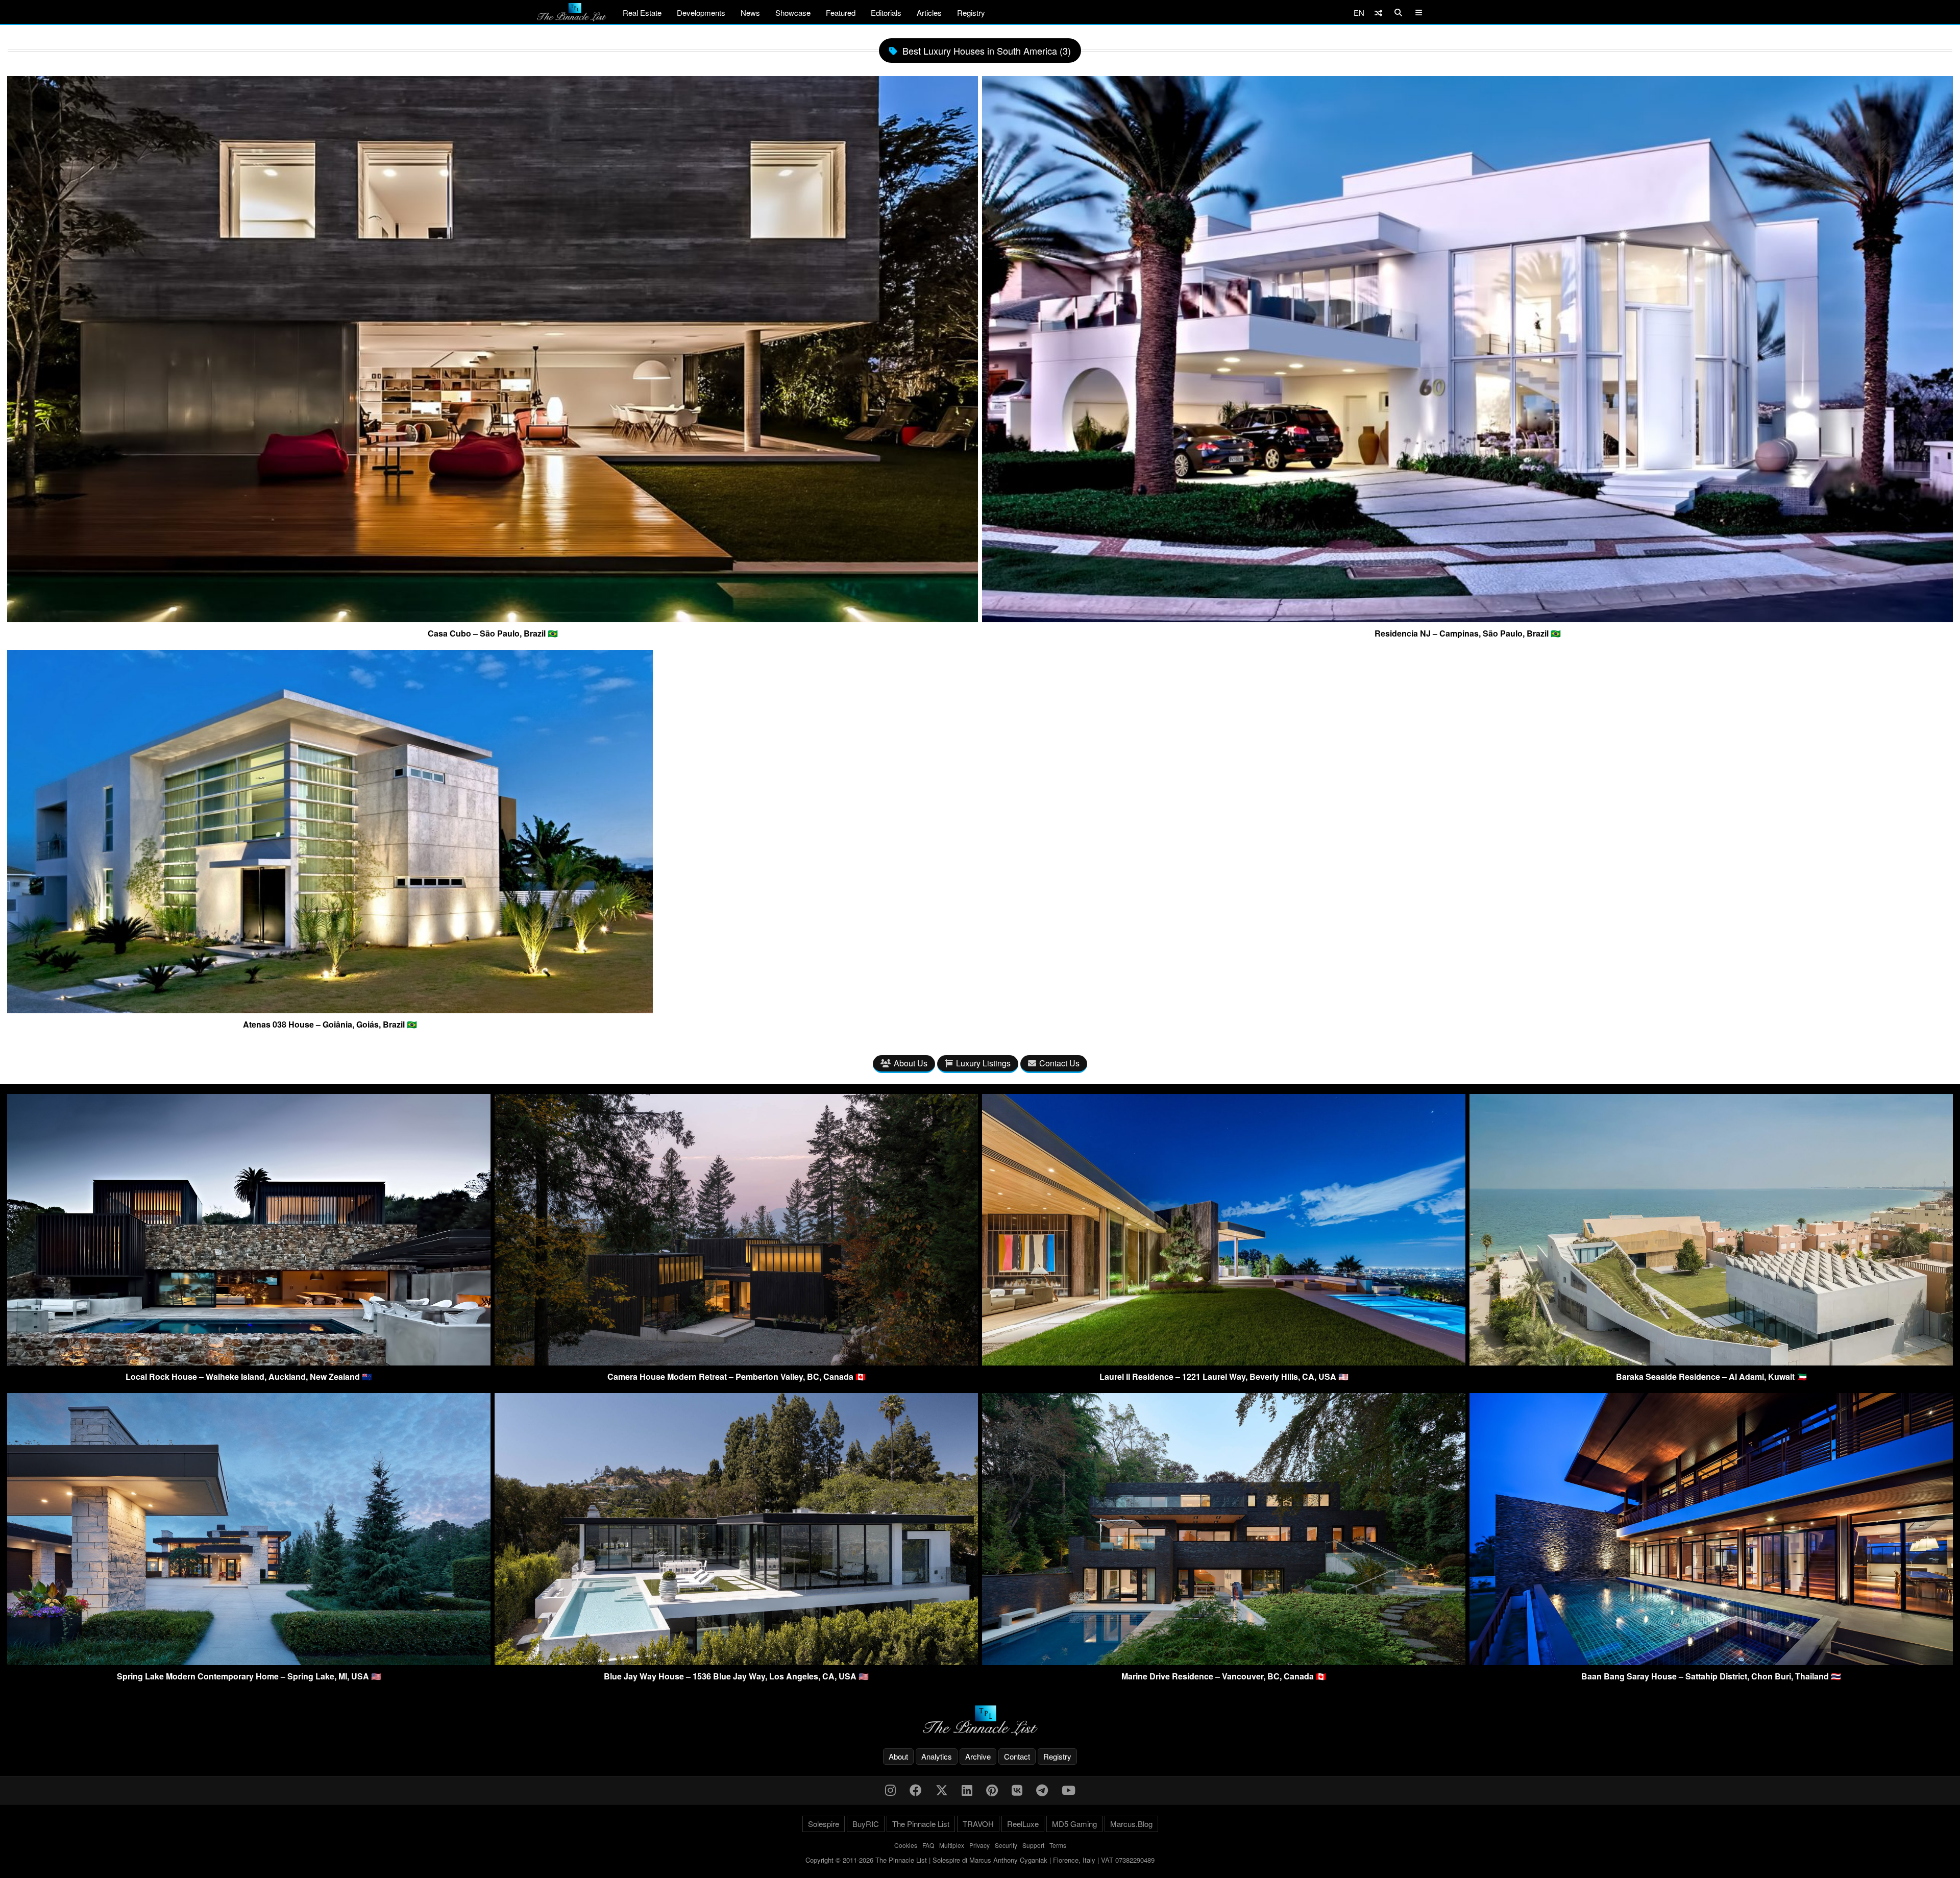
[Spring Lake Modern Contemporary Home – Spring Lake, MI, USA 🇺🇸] (249, 1662)
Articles (929, 13)
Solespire (824, 1824)
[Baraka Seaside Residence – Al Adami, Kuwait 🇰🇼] (1711, 1362)
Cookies (906, 1845)
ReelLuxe (1023, 1824)
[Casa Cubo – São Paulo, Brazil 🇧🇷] (493, 618)
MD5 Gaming (1074, 1824)
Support (1033, 1845)
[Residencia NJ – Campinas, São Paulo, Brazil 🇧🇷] (1467, 618)
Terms (1058, 1845)
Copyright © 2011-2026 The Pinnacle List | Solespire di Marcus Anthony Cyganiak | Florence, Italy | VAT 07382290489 (980, 1860)
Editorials (886, 13)
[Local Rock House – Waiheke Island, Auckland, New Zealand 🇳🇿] (249, 1362)
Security (1006, 1845)
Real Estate (642, 13)
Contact (1017, 1756)
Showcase (793, 13)
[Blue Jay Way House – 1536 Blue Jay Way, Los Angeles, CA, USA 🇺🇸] (736, 1662)
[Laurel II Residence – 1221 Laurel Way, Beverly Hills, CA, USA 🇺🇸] (1224, 1362)
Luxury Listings (983, 1063)
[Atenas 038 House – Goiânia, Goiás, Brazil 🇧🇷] (330, 1009)
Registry (971, 13)
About (898, 1756)
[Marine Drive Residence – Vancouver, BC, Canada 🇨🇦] (1224, 1662)
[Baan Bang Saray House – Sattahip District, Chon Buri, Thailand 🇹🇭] (1711, 1662)
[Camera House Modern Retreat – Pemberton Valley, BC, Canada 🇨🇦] (736, 1362)
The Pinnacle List (921, 1824)
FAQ (928, 1845)
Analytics (937, 1756)
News (750, 13)
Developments (701, 13)
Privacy (979, 1845)
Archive (978, 1756)
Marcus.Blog (1131, 1824)
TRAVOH (978, 1824)
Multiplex (952, 1845)
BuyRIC (866, 1824)
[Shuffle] (1378, 13)
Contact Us (1059, 1063)
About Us (911, 1063)
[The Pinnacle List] (980, 1721)
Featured (841, 13)
